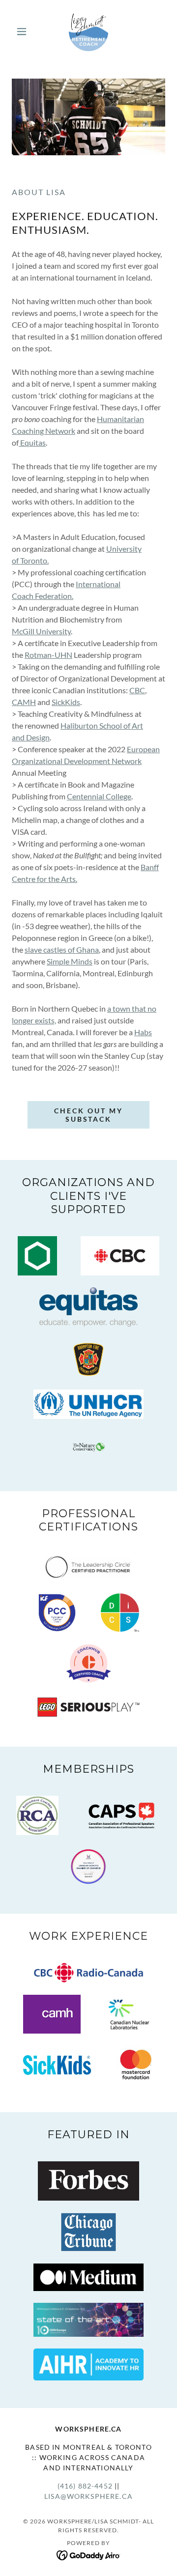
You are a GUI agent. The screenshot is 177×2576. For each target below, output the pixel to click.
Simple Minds (70, 961)
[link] (88, 31)
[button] (23, 31)
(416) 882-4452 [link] (85, 2486)
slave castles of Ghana (62, 949)
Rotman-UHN (48, 655)
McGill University (41, 631)
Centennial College (99, 796)
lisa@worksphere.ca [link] (88, 2496)
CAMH (24, 702)
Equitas (32, 442)
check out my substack (88, 1115)
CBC (137, 690)
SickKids (66, 702)
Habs (143, 1032)
